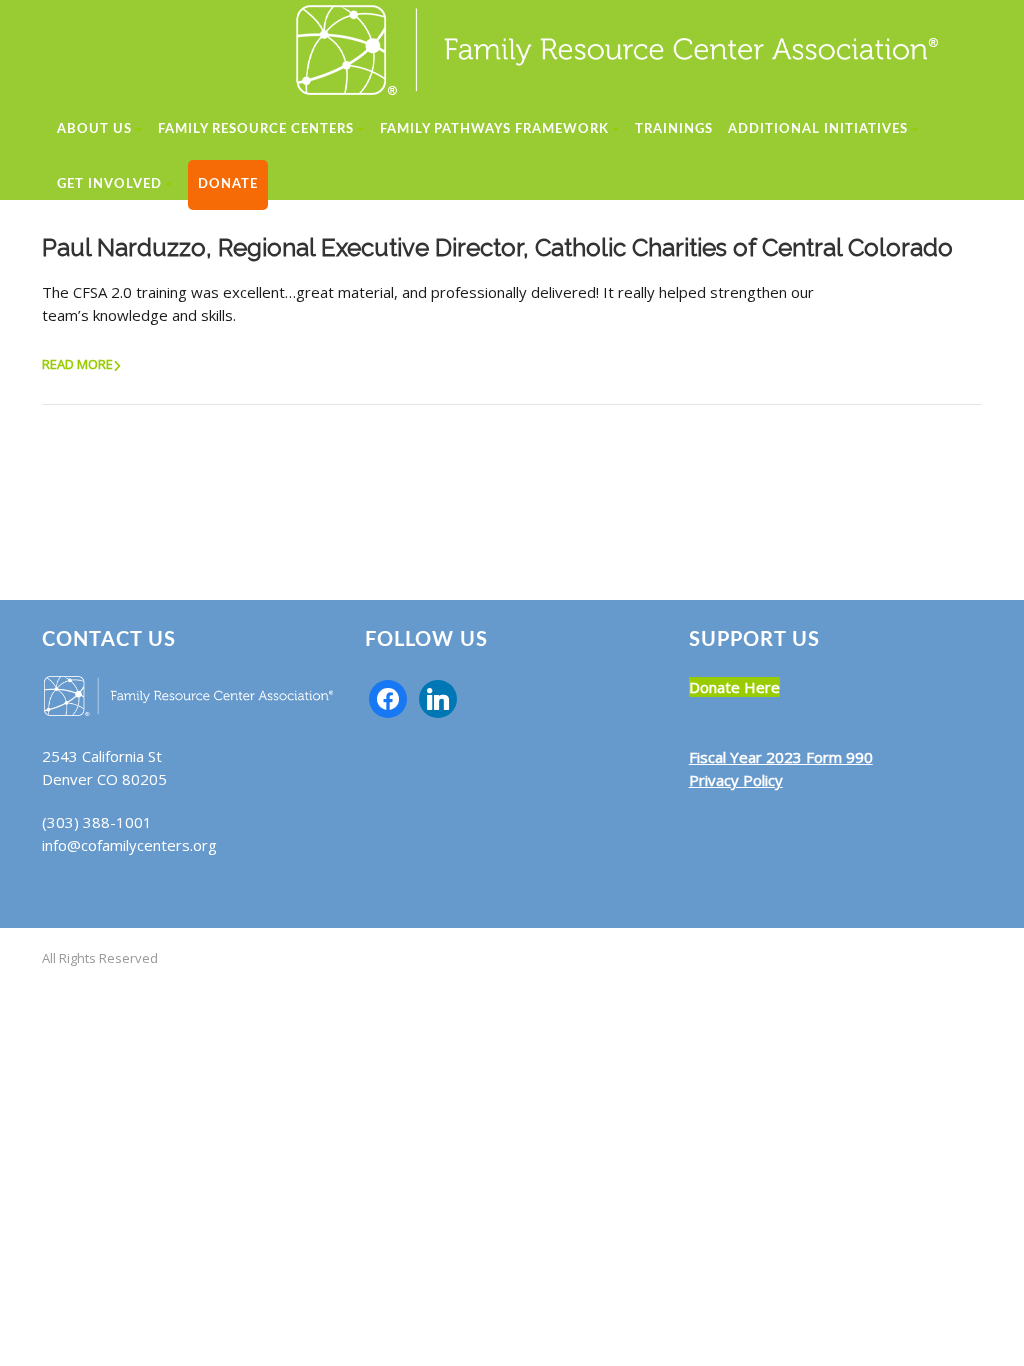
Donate (228, 184)
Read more (77, 364)
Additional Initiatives (818, 129)
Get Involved (109, 184)
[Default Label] (438, 697)
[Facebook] (388, 697)
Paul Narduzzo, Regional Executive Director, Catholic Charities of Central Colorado (497, 247)
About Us (94, 129)
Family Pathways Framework (494, 129)
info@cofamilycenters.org (129, 845)
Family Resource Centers (256, 129)
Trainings (674, 129)
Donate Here (734, 687)
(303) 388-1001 (97, 822)
